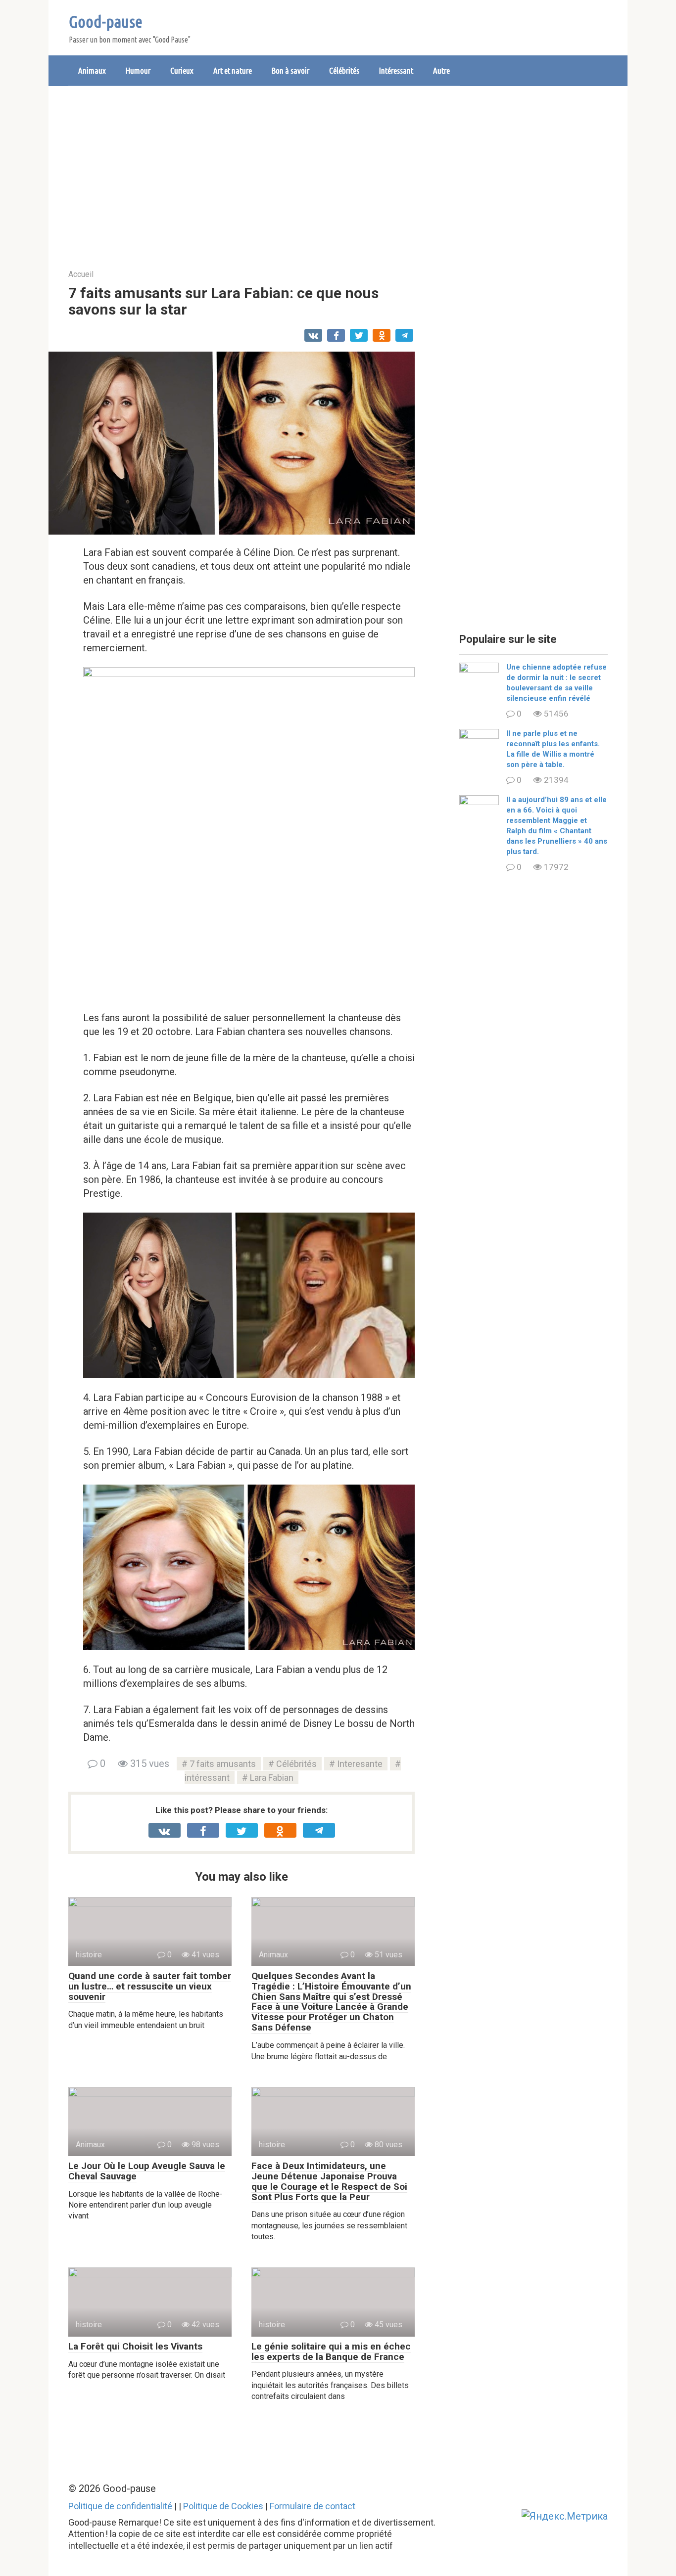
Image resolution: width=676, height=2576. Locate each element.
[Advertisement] (338, 170)
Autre (441, 70)
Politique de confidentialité (120, 2506)
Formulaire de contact (313, 2506)
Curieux (182, 70)
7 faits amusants (223, 1764)
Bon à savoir (290, 70)
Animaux (92, 70)
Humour (138, 70)
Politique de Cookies (223, 2506)
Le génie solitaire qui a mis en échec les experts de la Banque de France (331, 2351)
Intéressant (396, 70)
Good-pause (106, 21)
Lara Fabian (272, 1778)
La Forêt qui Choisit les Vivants (135, 2346)
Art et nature (233, 70)
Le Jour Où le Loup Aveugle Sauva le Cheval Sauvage (147, 2171)
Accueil (81, 274)
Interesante (360, 1764)
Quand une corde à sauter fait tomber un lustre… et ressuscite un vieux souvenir (150, 1986)
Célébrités (344, 70)
